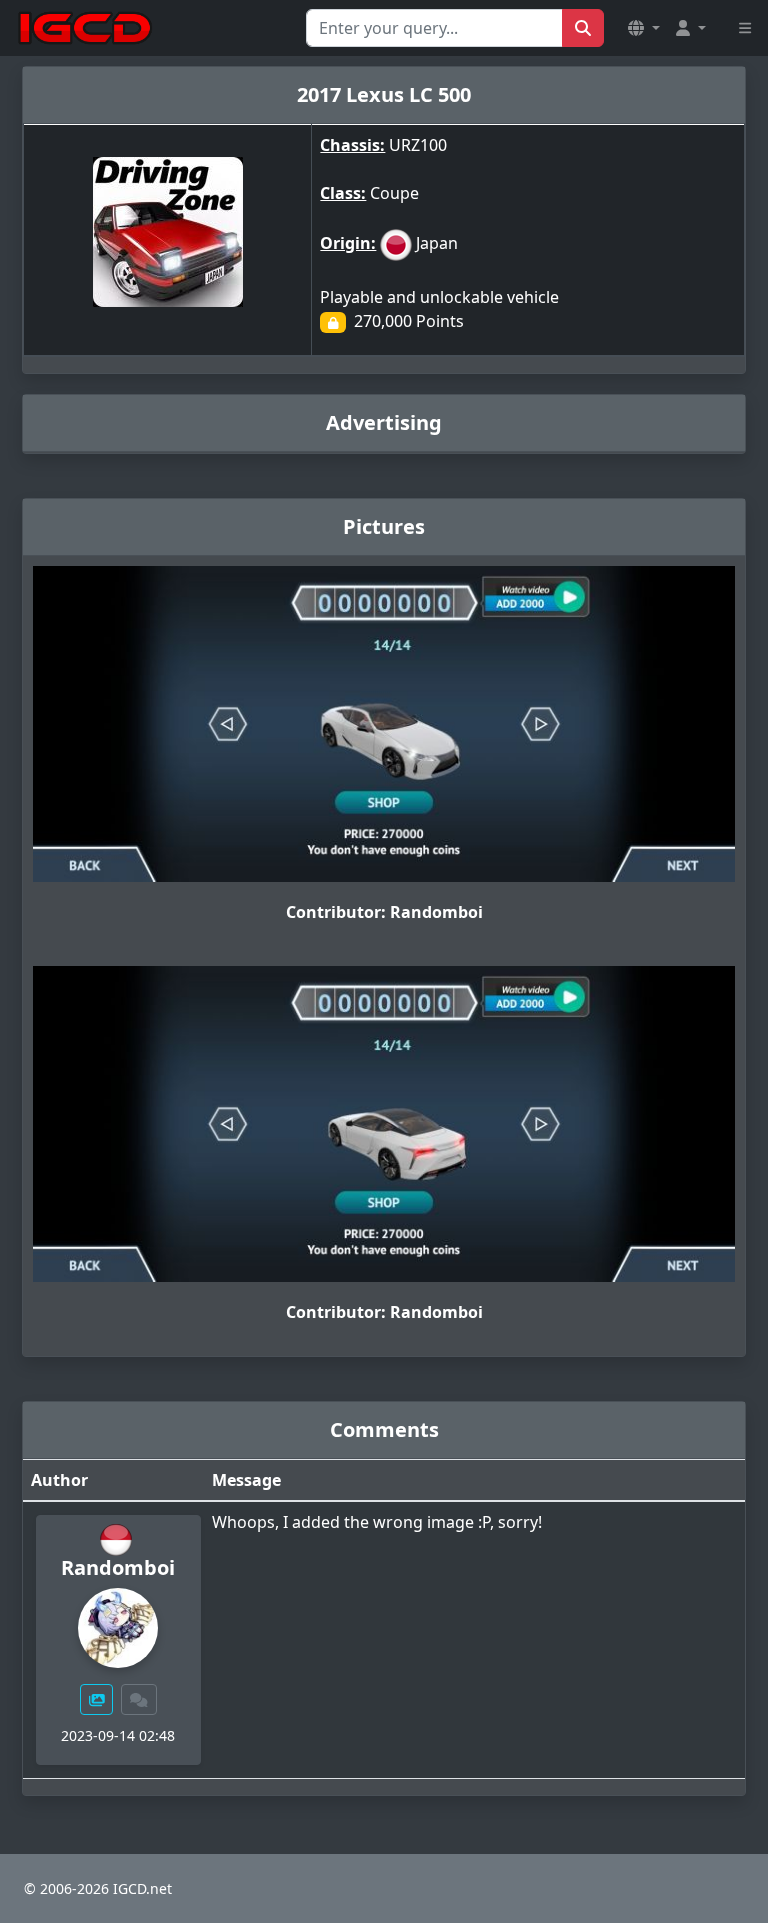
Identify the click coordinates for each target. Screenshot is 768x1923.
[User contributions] (97, 1699)
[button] (644, 28)
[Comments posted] (139, 1699)
